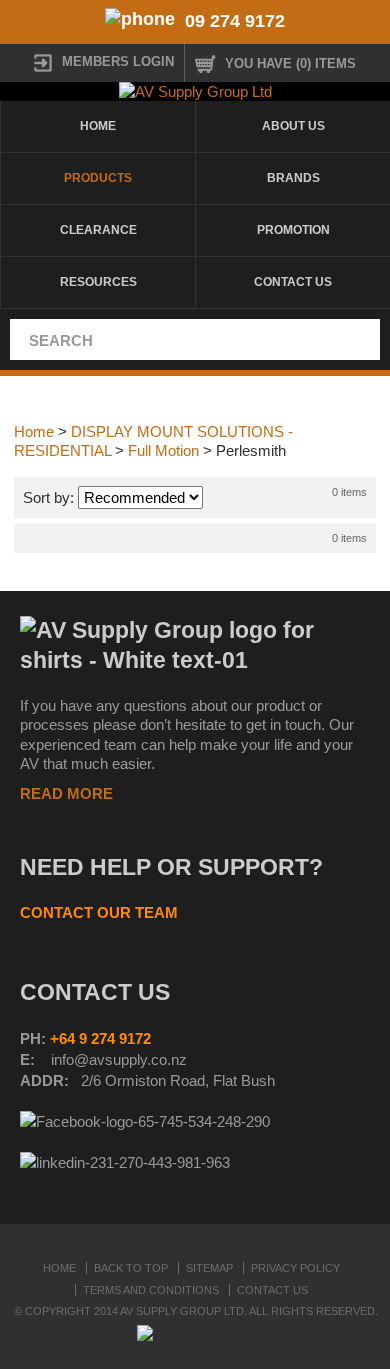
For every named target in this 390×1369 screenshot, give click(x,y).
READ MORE (66, 793)
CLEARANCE (98, 230)
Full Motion (163, 450)
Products (98, 178)
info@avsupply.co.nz (119, 1059)
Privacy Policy (295, 1268)
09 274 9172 (235, 21)
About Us (293, 126)
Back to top (131, 1268)
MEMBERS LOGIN (118, 61)
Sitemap (209, 1268)
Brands (293, 178)
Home (98, 126)
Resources (98, 282)
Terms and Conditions (151, 1290)
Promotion (293, 230)
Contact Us (293, 282)
